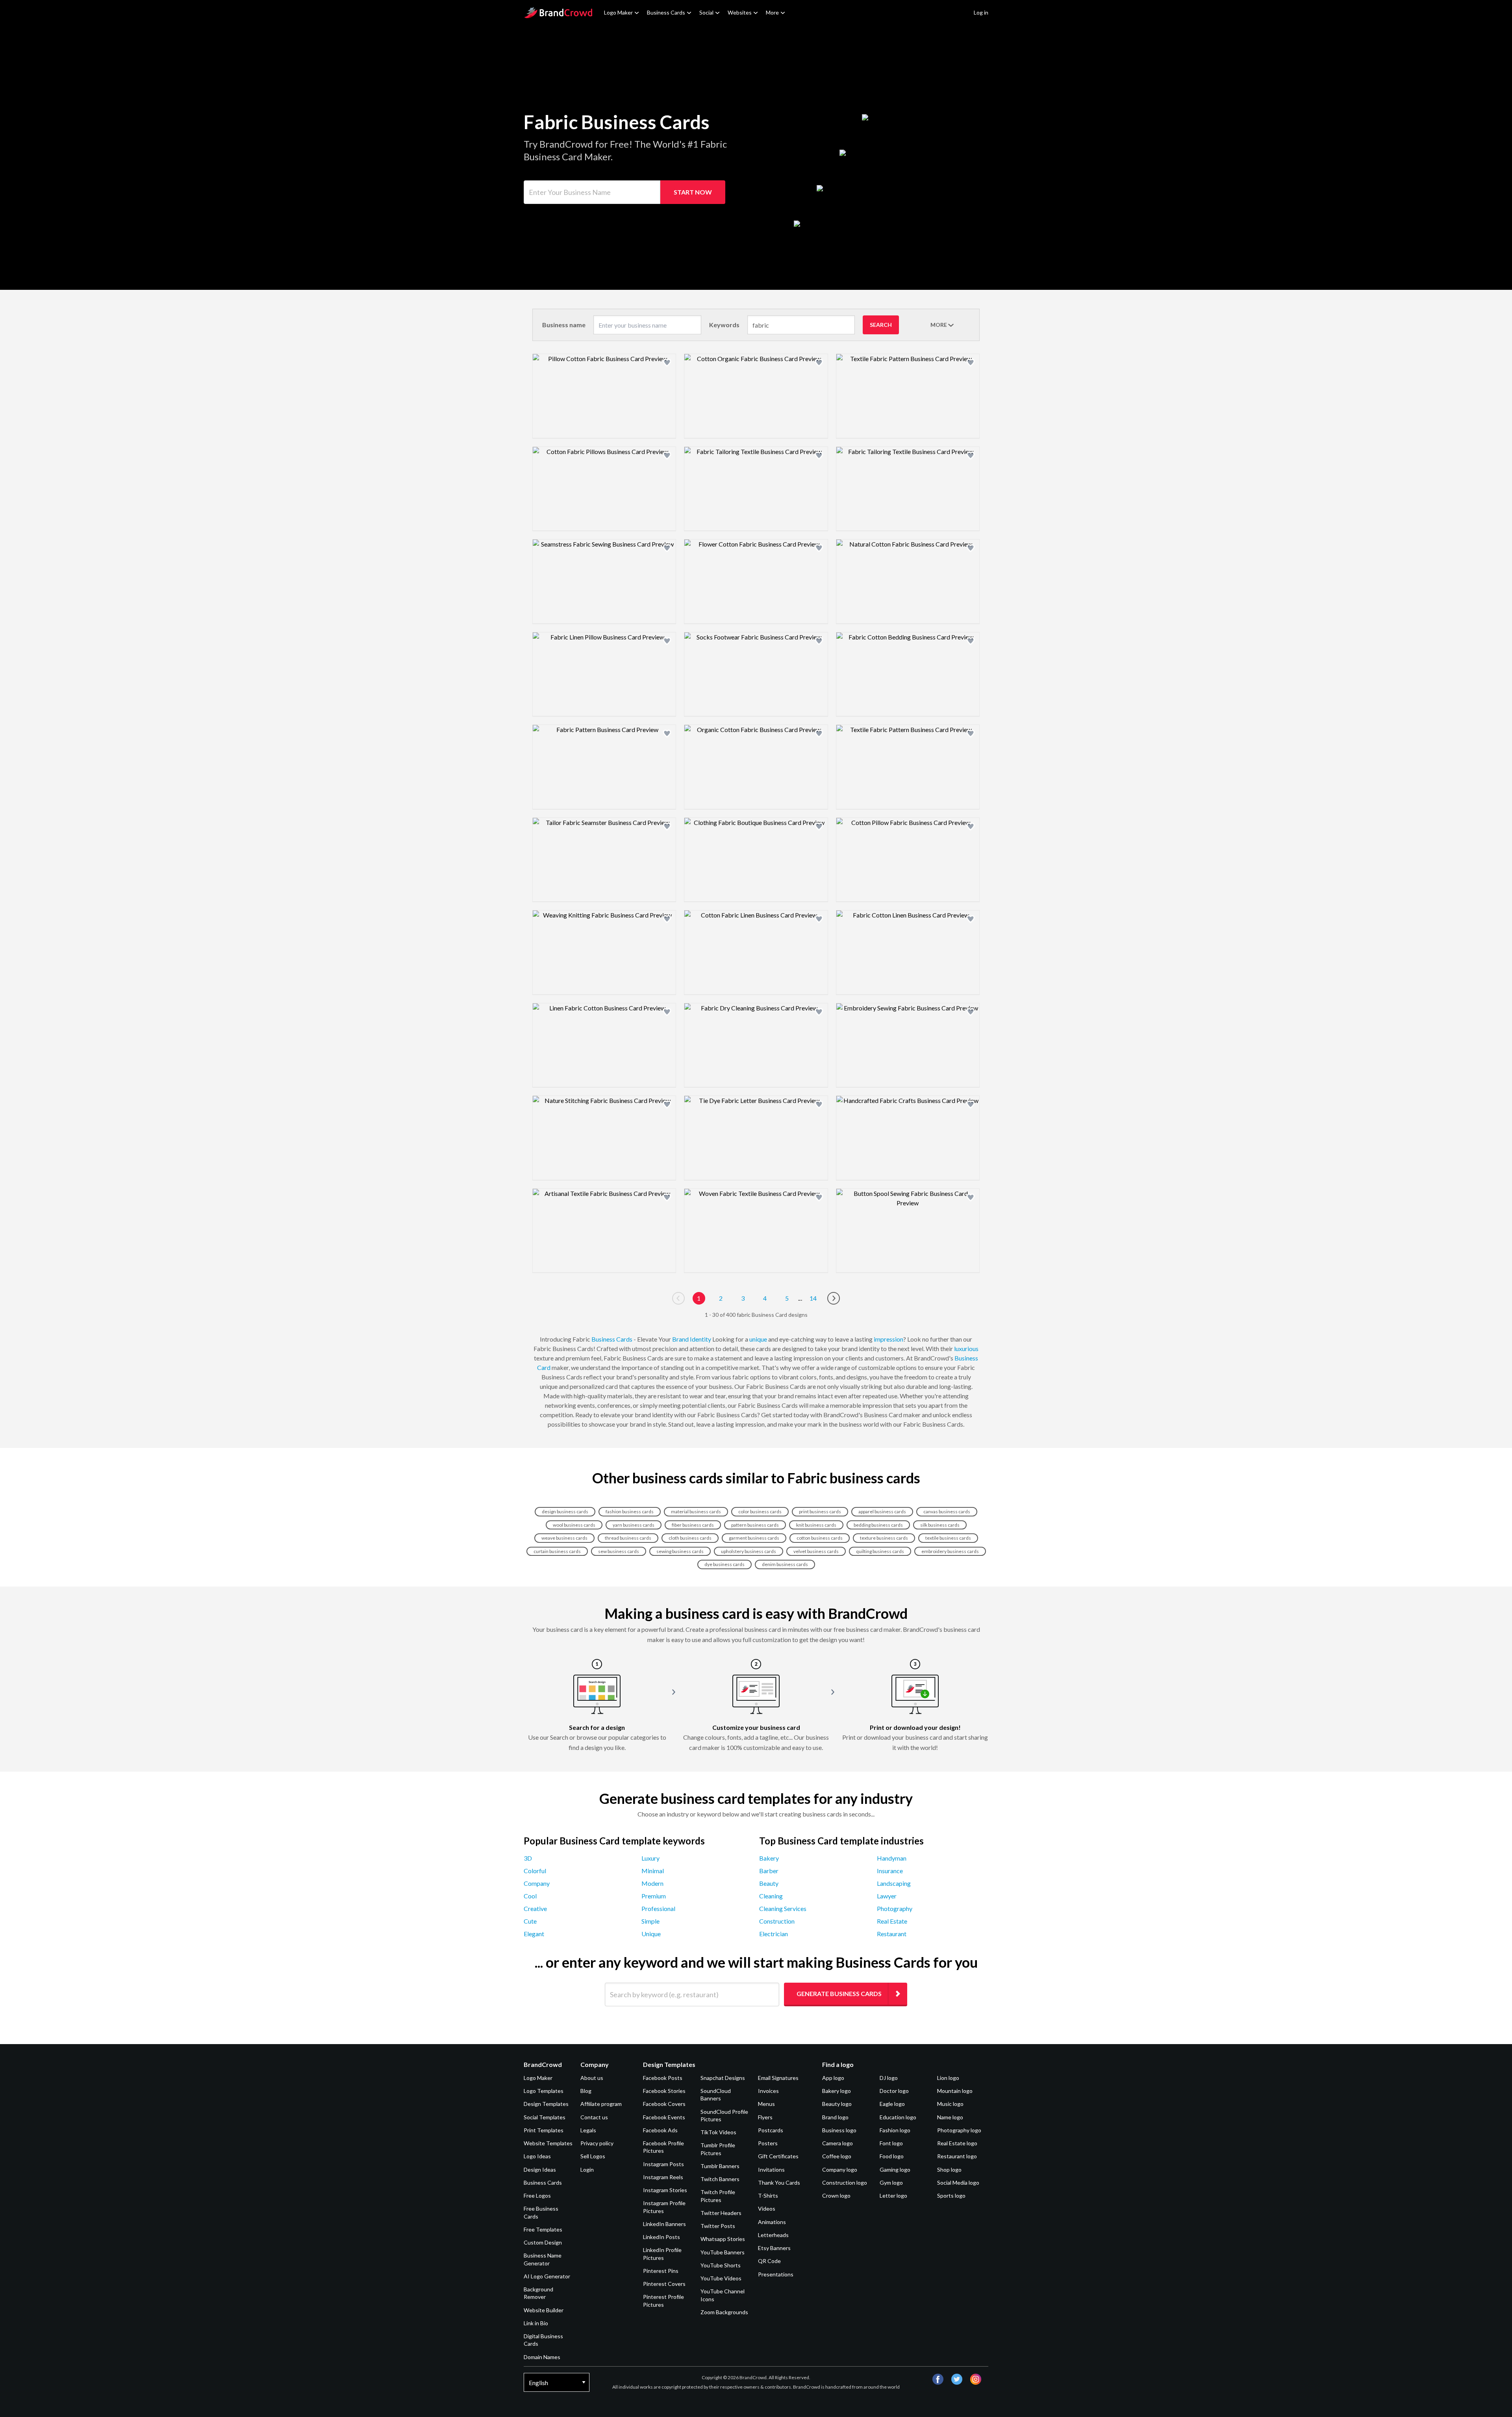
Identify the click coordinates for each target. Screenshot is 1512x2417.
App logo (833, 2078)
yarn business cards (634, 1525)
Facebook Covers (664, 2104)
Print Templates (544, 2130)
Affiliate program (601, 2104)
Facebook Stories (664, 2091)
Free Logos (537, 2196)
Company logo (840, 2170)
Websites (740, 12)
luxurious (966, 1348)
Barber (769, 1871)
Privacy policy (597, 2143)
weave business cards (564, 1538)
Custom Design (543, 2242)
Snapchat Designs (723, 2078)
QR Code (769, 2261)
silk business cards (940, 1525)
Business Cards (666, 12)
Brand (680, 1339)
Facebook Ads (660, 2130)
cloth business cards (690, 1538)
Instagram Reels (663, 2177)
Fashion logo (895, 2130)
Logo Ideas (537, 2156)
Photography (895, 1908)
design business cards (565, 1512)
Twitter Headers (721, 2213)
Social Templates (545, 2117)
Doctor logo (894, 2091)
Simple (650, 1921)
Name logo (950, 2117)
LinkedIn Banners (664, 2224)
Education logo (898, 2117)
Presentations (776, 2274)
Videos (767, 2208)
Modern (652, 1883)
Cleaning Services (783, 1908)
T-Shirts (768, 2196)
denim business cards (785, 1564)
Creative (535, 1908)
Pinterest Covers (664, 2284)
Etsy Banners (774, 2248)
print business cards (820, 1512)
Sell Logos (593, 2156)
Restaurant (892, 1934)
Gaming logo (895, 2170)
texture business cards (884, 1538)
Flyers (765, 2117)
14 (813, 1298)
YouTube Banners (723, 2252)
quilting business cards (880, 1551)
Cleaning (771, 1896)
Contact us (594, 2117)
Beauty (769, 1883)
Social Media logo (958, 2183)
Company (537, 1883)
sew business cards (619, 1551)
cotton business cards (820, 1538)
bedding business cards (878, 1525)
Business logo (839, 2130)
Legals (588, 2130)
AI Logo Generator (547, 2276)
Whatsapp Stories (723, 2239)
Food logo (892, 2156)
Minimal (653, 1871)
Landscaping (894, 1883)
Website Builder (544, 2310)
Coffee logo (837, 2156)
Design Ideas (540, 2170)
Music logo (950, 2104)
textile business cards (948, 1538)
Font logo (891, 2143)
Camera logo (838, 2143)
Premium (654, 1896)
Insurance (890, 1871)
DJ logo (889, 2078)
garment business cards (754, 1538)
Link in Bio (536, 2323)
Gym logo (891, 2183)
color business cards (760, 1512)
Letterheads (773, 2235)
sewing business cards (680, 1551)
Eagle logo (892, 2104)
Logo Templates (544, 2091)
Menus (766, 2104)
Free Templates (543, 2229)
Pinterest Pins (661, 2271)
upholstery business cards (749, 1551)
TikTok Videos (718, 2132)
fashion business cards (630, 1512)
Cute (530, 1921)
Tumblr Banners (720, 2166)
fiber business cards (693, 1525)
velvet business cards (816, 1551)
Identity (700, 1339)
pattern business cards (755, 1525)
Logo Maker (618, 12)
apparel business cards (882, 1512)
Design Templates (546, 2104)
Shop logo (949, 2170)
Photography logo (959, 2130)
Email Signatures (778, 2078)
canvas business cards (947, 1512)
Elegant (534, 1934)
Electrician (774, 1934)
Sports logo (951, 2196)
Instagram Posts (663, 2164)
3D (528, 1858)
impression (888, 1339)
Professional (658, 1908)
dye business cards (724, 1564)
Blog (586, 2091)
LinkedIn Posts (661, 2237)
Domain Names (542, 2357)
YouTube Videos (721, 2278)
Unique (651, 1934)
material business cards (696, 1512)
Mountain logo (955, 2091)
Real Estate (892, 1921)
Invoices (768, 2091)
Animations (772, 2222)
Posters (768, 2143)
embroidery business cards (950, 1551)
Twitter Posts (718, 2226)
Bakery (769, 1858)
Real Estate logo (957, 2143)
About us (592, 2078)
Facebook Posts (663, 2078)
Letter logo (893, 2196)
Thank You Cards (779, 2183)
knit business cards (816, 1525)
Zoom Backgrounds (724, 2312)
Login (587, 2170)
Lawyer (887, 1896)
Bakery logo (837, 2091)
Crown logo (836, 2196)
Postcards (771, 2130)
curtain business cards (557, 1551)
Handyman (892, 1858)
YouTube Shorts (721, 2265)
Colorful (535, 1871)
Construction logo (845, 2183)
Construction (777, 1921)
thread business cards (628, 1538)
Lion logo (948, 2078)
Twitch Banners (720, 2179)
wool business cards (574, 1525)
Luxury (650, 1858)
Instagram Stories (665, 2190)
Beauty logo (837, 2104)
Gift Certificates (778, 2156)
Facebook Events (664, 2117)
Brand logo (835, 2117)
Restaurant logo (957, 2156)
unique (758, 1339)
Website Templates (548, 2143)
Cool (530, 1896)
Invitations (771, 2170)
